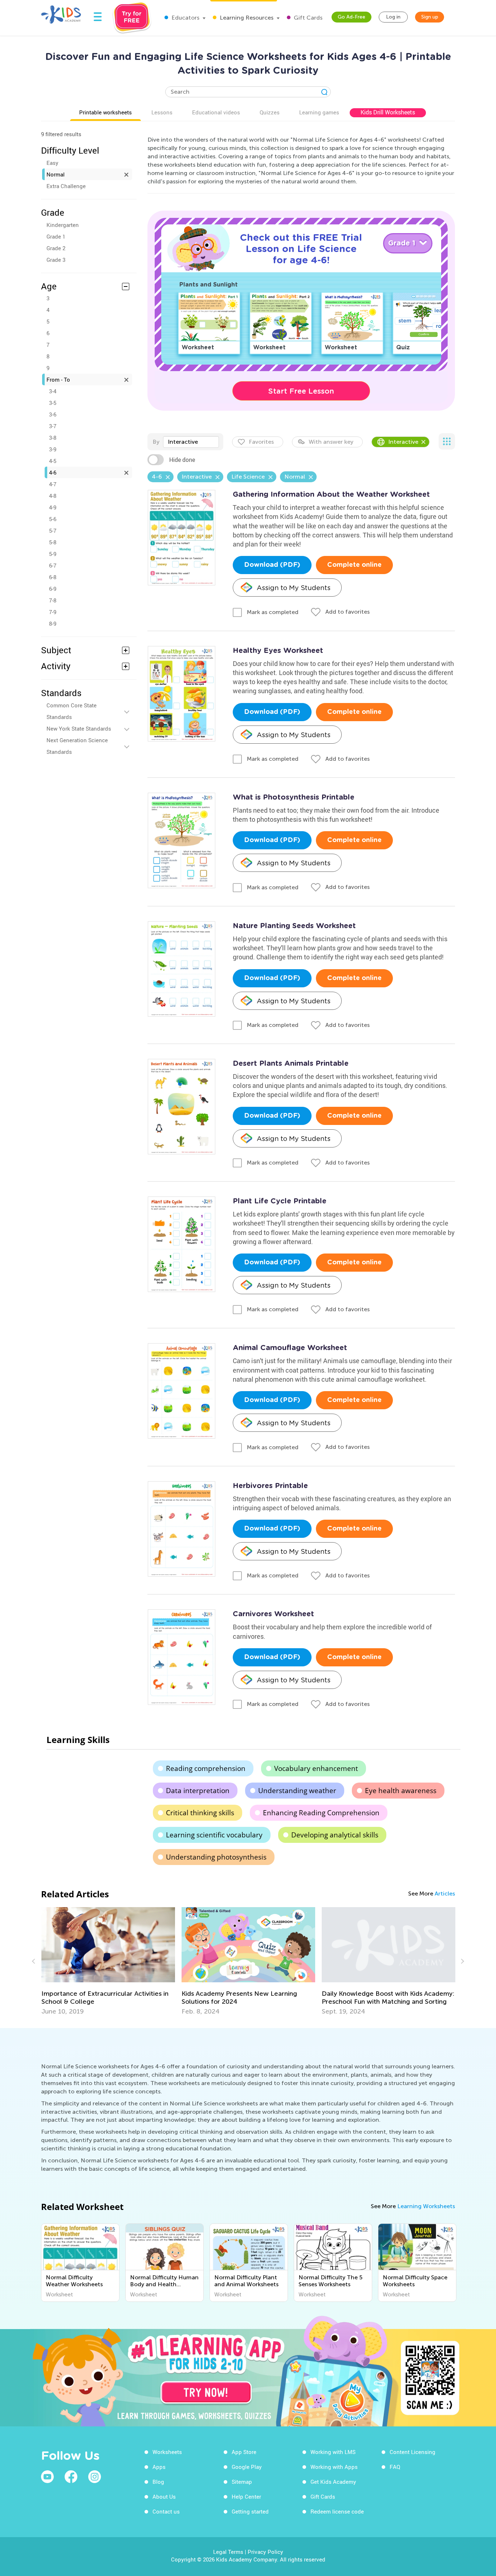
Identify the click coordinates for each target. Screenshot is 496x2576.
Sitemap (242, 2482)
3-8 (53, 438)
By (156, 442)
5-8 (53, 542)
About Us (164, 2496)
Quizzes (270, 112)
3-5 (53, 403)
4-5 (53, 461)
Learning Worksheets (426, 2206)
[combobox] (191, 442)
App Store (244, 2452)
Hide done (182, 460)
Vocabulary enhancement (316, 1768)
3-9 (53, 449)
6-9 (53, 589)
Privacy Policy (265, 2552)
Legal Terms (228, 2552)
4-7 (53, 484)
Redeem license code (337, 2511)
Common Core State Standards (72, 711)
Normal (56, 174)
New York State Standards (79, 728)
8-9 (53, 623)
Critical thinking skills (200, 1813)
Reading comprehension (206, 1768)
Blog (158, 2482)
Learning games (319, 112)
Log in (393, 17)
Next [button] (462, 1961)
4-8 (53, 496)
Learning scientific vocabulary (214, 1835)
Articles (445, 1894)
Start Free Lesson (301, 391)
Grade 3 (56, 260)
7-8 (53, 600)
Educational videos (216, 112)
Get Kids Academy (333, 2482)
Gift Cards (307, 18)
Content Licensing (412, 2452)
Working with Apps (334, 2467)
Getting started (250, 2511)
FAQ (395, 2467)
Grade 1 (56, 236)
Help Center (246, 2496)
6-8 (53, 577)
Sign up (430, 17)
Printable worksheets (105, 112)
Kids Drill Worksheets (388, 112)
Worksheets (167, 2452)
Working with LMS (333, 2452)
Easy (52, 163)
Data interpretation (198, 1791)
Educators (185, 18)
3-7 (53, 426)
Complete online (354, 565)
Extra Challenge (66, 186)
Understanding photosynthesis (216, 1857)
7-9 (53, 612)
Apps (159, 2467)
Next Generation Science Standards (77, 746)
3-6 (53, 414)
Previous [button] (34, 1961)
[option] (108, 1961)
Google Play (247, 2467)
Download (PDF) (272, 565)
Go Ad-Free (351, 17)
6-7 (53, 565)
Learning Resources (246, 18)
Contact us (166, 2511)
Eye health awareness (401, 1791)
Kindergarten (63, 225)
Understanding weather (297, 1791)
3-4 (53, 391)
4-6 (53, 472)
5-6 (53, 519)
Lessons (162, 112)
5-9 (53, 554)
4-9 (53, 507)
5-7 (53, 531)
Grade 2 (56, 248)
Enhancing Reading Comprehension (321, 1813)
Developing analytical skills (335, 1835)
